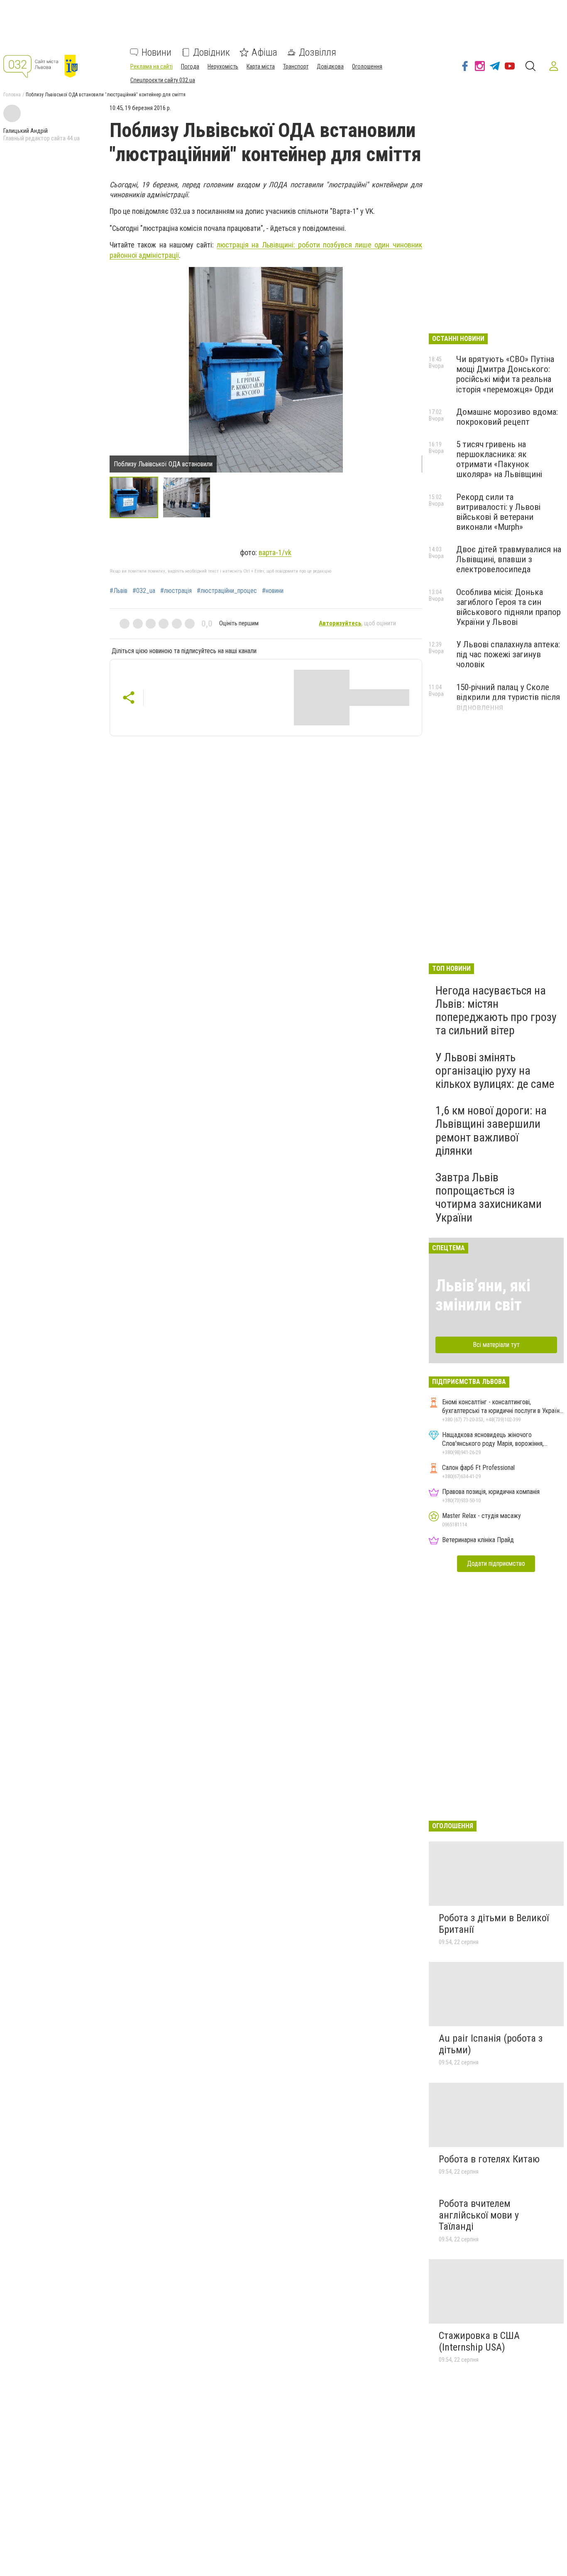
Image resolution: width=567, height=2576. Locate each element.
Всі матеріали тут (496, 1345)
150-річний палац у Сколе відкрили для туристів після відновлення (508, 697)
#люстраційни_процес (227, 591)
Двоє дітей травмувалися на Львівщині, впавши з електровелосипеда (509, 559)
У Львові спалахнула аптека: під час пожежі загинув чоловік (508, 654)
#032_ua (144, 591)
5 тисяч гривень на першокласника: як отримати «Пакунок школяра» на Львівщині (499, 459)
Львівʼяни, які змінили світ (483, 1295)
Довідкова (330, 66)
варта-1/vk (275, 552)
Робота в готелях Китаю (489, 2159)
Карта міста (261, 66)
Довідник (211, 52)
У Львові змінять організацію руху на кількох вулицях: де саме (495, 1071)
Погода (190, 66)
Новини (156, 52)
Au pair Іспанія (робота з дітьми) (491, 2044)
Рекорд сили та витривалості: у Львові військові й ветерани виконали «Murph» (498, 512)
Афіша (264, 52)
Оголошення (367, 66)
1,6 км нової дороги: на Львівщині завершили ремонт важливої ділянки (491, 1131)
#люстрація (176, 591)
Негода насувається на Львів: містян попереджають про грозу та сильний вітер (496, 1011)
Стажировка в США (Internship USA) (479, 2341)
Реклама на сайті (152, 66)
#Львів (119, 591)
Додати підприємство (496, 1563)
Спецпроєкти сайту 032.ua (163, 80)
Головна (12, 95)
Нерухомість (223, 66)
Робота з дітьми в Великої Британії (494, 1924)
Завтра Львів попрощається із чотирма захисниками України (489, 1197)
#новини (273, 591)
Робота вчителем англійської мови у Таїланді (479, 2215)
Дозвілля (318, 52)
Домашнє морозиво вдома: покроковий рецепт (507, 417)
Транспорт (296, 66)
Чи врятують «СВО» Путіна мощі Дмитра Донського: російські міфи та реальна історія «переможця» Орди (505, 374)
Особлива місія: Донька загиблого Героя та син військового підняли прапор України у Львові (508, 607)
